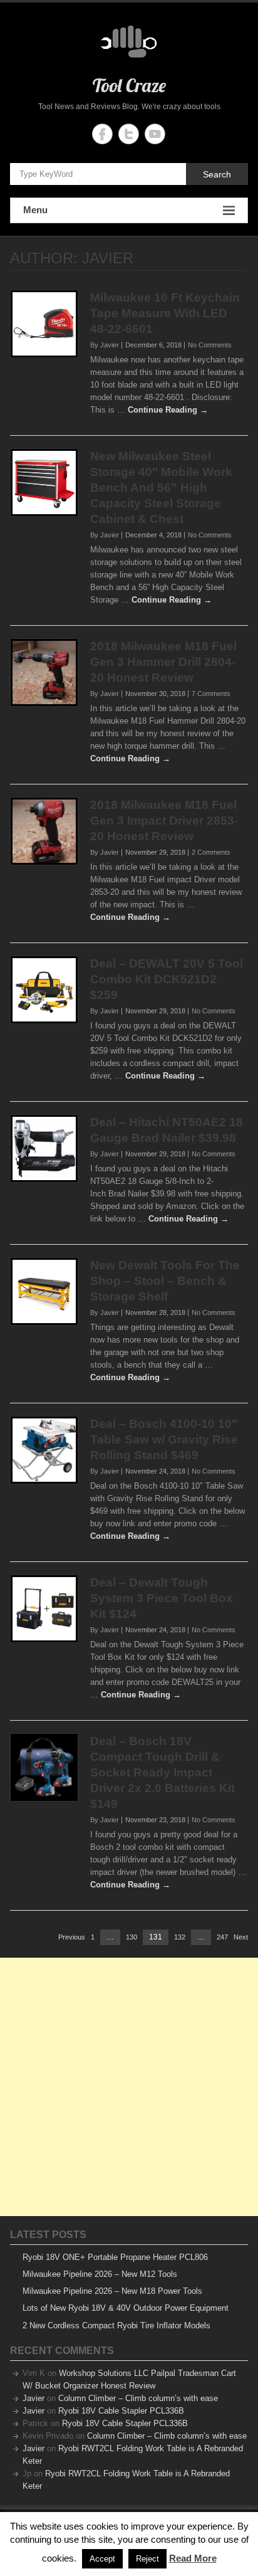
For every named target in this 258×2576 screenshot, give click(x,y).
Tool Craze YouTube (155, 134)
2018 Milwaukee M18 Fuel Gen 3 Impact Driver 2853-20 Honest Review (164, 821)
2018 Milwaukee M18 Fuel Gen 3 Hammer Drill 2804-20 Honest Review (163, 662)
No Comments (210, 345)
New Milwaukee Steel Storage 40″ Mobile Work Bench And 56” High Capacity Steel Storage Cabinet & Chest (161, 488)
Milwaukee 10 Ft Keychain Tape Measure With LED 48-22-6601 (165, 313)
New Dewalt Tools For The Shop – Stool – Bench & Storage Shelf (165, 1281)
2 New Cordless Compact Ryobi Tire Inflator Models (116, 2325)
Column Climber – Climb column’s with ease (138, 2398)
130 (132, 1938)
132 (180, 1938)
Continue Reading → (168, 410)
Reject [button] (147, 2559)
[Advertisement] (129, 2087)
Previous (72, 1937)
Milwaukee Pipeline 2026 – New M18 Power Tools (112, 2291)
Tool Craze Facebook (102, 134)
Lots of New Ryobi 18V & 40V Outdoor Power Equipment (126, 2308)
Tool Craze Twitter (129, 134)
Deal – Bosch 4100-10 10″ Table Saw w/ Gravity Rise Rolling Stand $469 (164, 1439)
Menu (35, 210)
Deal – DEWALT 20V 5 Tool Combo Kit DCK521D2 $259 (167, 979)
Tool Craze (129, 85)
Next (241, 1937)
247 (222, 1938)
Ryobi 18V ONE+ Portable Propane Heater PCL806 (115, 2257)
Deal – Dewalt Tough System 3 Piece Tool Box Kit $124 (162, 1598)
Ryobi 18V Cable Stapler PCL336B (121, 2411)
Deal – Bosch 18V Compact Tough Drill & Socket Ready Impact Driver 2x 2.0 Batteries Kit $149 (163, 1772)
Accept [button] (102, 2559)
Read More (193, 2558)
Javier (34, 2398)
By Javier (105, 345)
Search (217, 174)
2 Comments (211, 852)
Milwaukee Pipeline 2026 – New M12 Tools (100, 2274)
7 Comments (211, 694)
